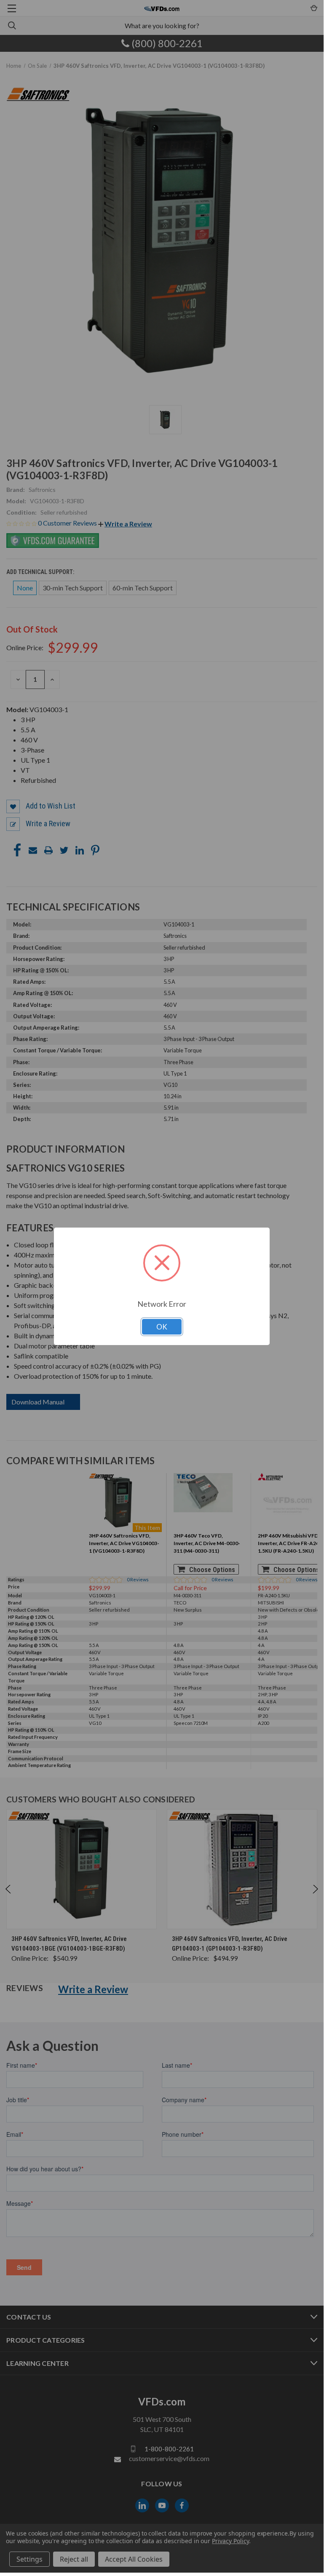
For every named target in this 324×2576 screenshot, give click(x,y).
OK (162, 1327)
